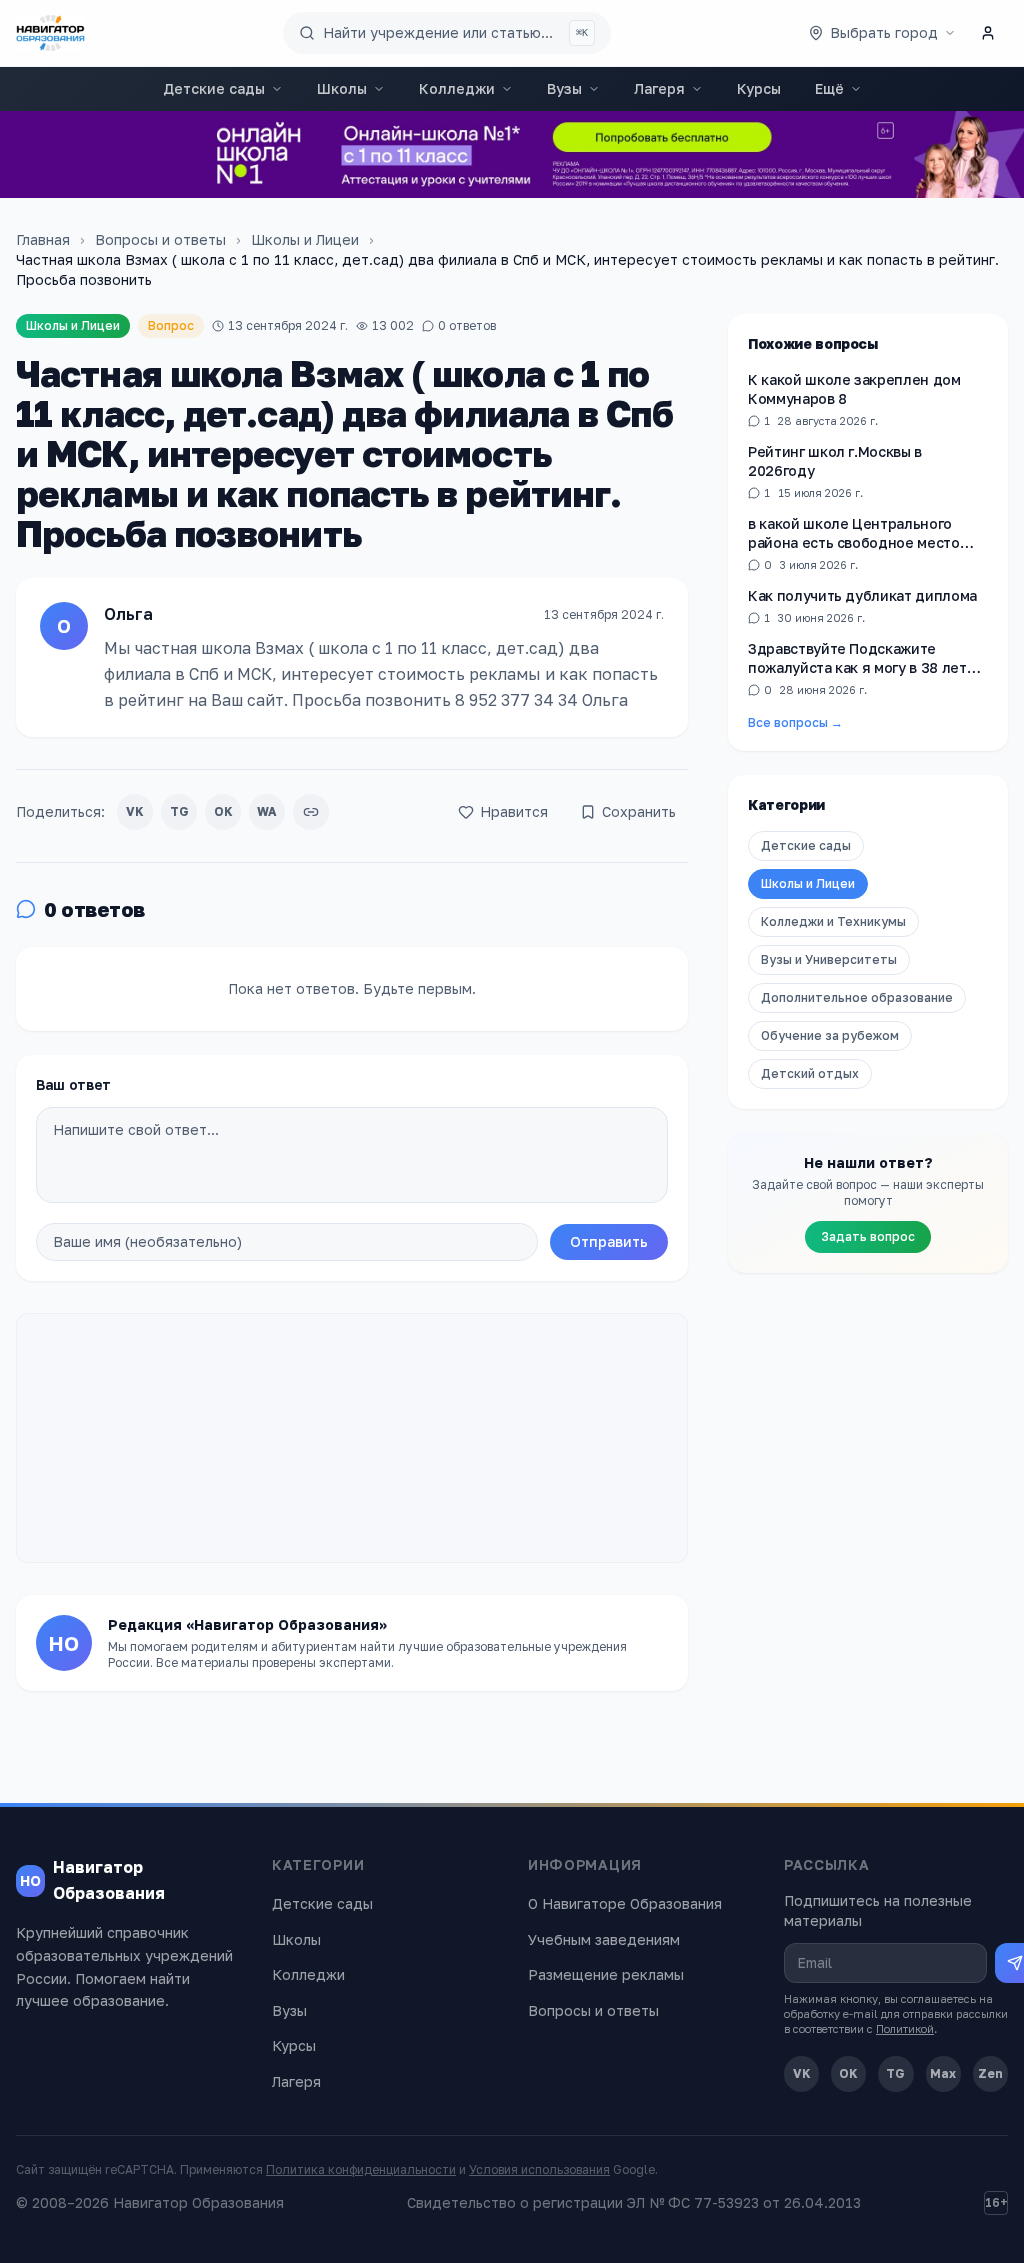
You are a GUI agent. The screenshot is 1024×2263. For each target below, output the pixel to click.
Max (943, 2073)
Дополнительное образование (857, 997)
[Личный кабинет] (988, 33)
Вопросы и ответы (160, 239)
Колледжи (457, 88)
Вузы (564, 88)
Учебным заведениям (604, 1939)
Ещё (829, 88)
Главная (43, 239)
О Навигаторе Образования (625, 1903)
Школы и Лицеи (305, 239)
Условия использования (539, 2169)
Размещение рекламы (606, 1974)
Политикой (905, 2028)
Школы (342, 88)
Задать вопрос (868, 1236)
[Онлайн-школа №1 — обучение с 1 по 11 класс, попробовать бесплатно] (512, 154)
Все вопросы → (795, 722)
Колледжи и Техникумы (833, 921)
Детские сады (214, 88)
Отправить (609, 1241)
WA (267, 811)
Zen (990, 2073)
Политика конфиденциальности (361, 2169)
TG (179, 811)
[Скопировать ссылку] (311, 812)
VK (135, 811)
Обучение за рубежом (830, 1035)
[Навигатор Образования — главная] (50, 33)
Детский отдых (810, 1073)
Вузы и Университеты (829, 959)
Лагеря (659, 88)
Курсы (759, 88)
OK (223, 811)
